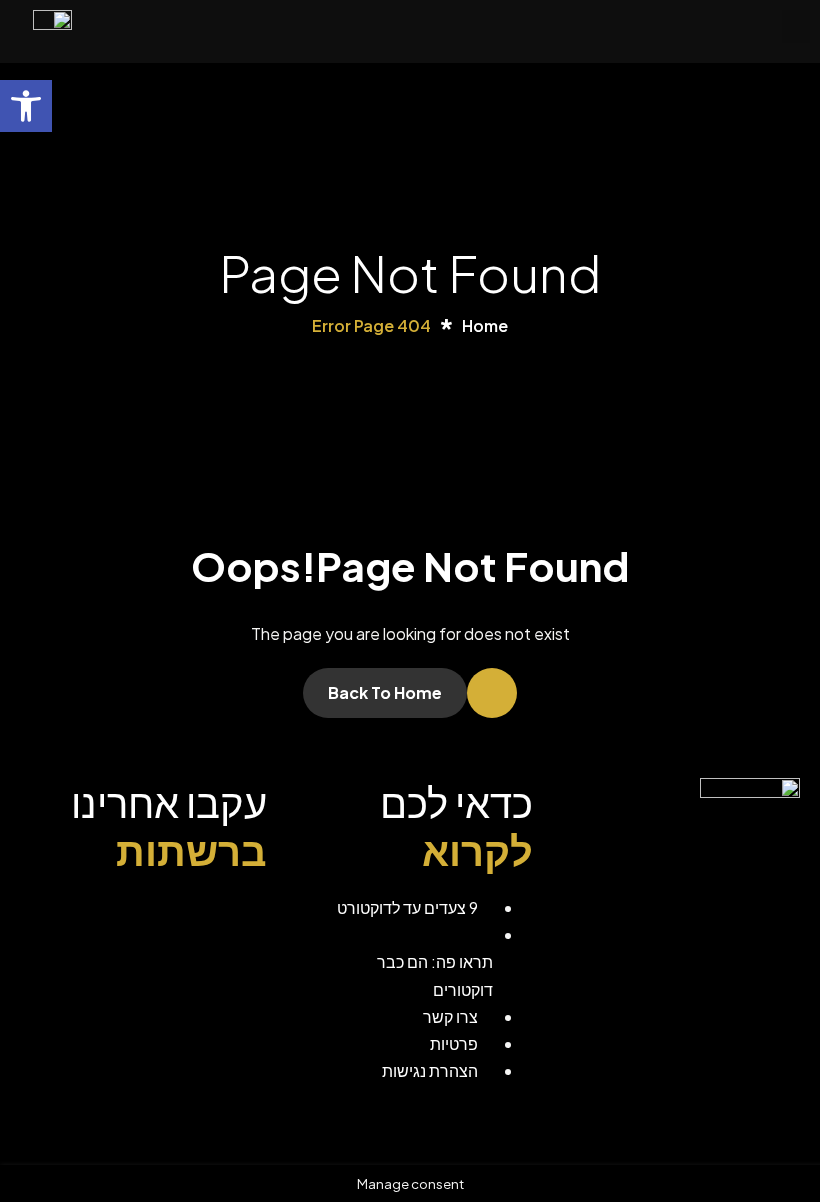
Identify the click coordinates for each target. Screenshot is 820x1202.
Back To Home (385, 692)
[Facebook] (242, 919)
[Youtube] (106, 919)
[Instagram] (174, 919)
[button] (796, 26)
